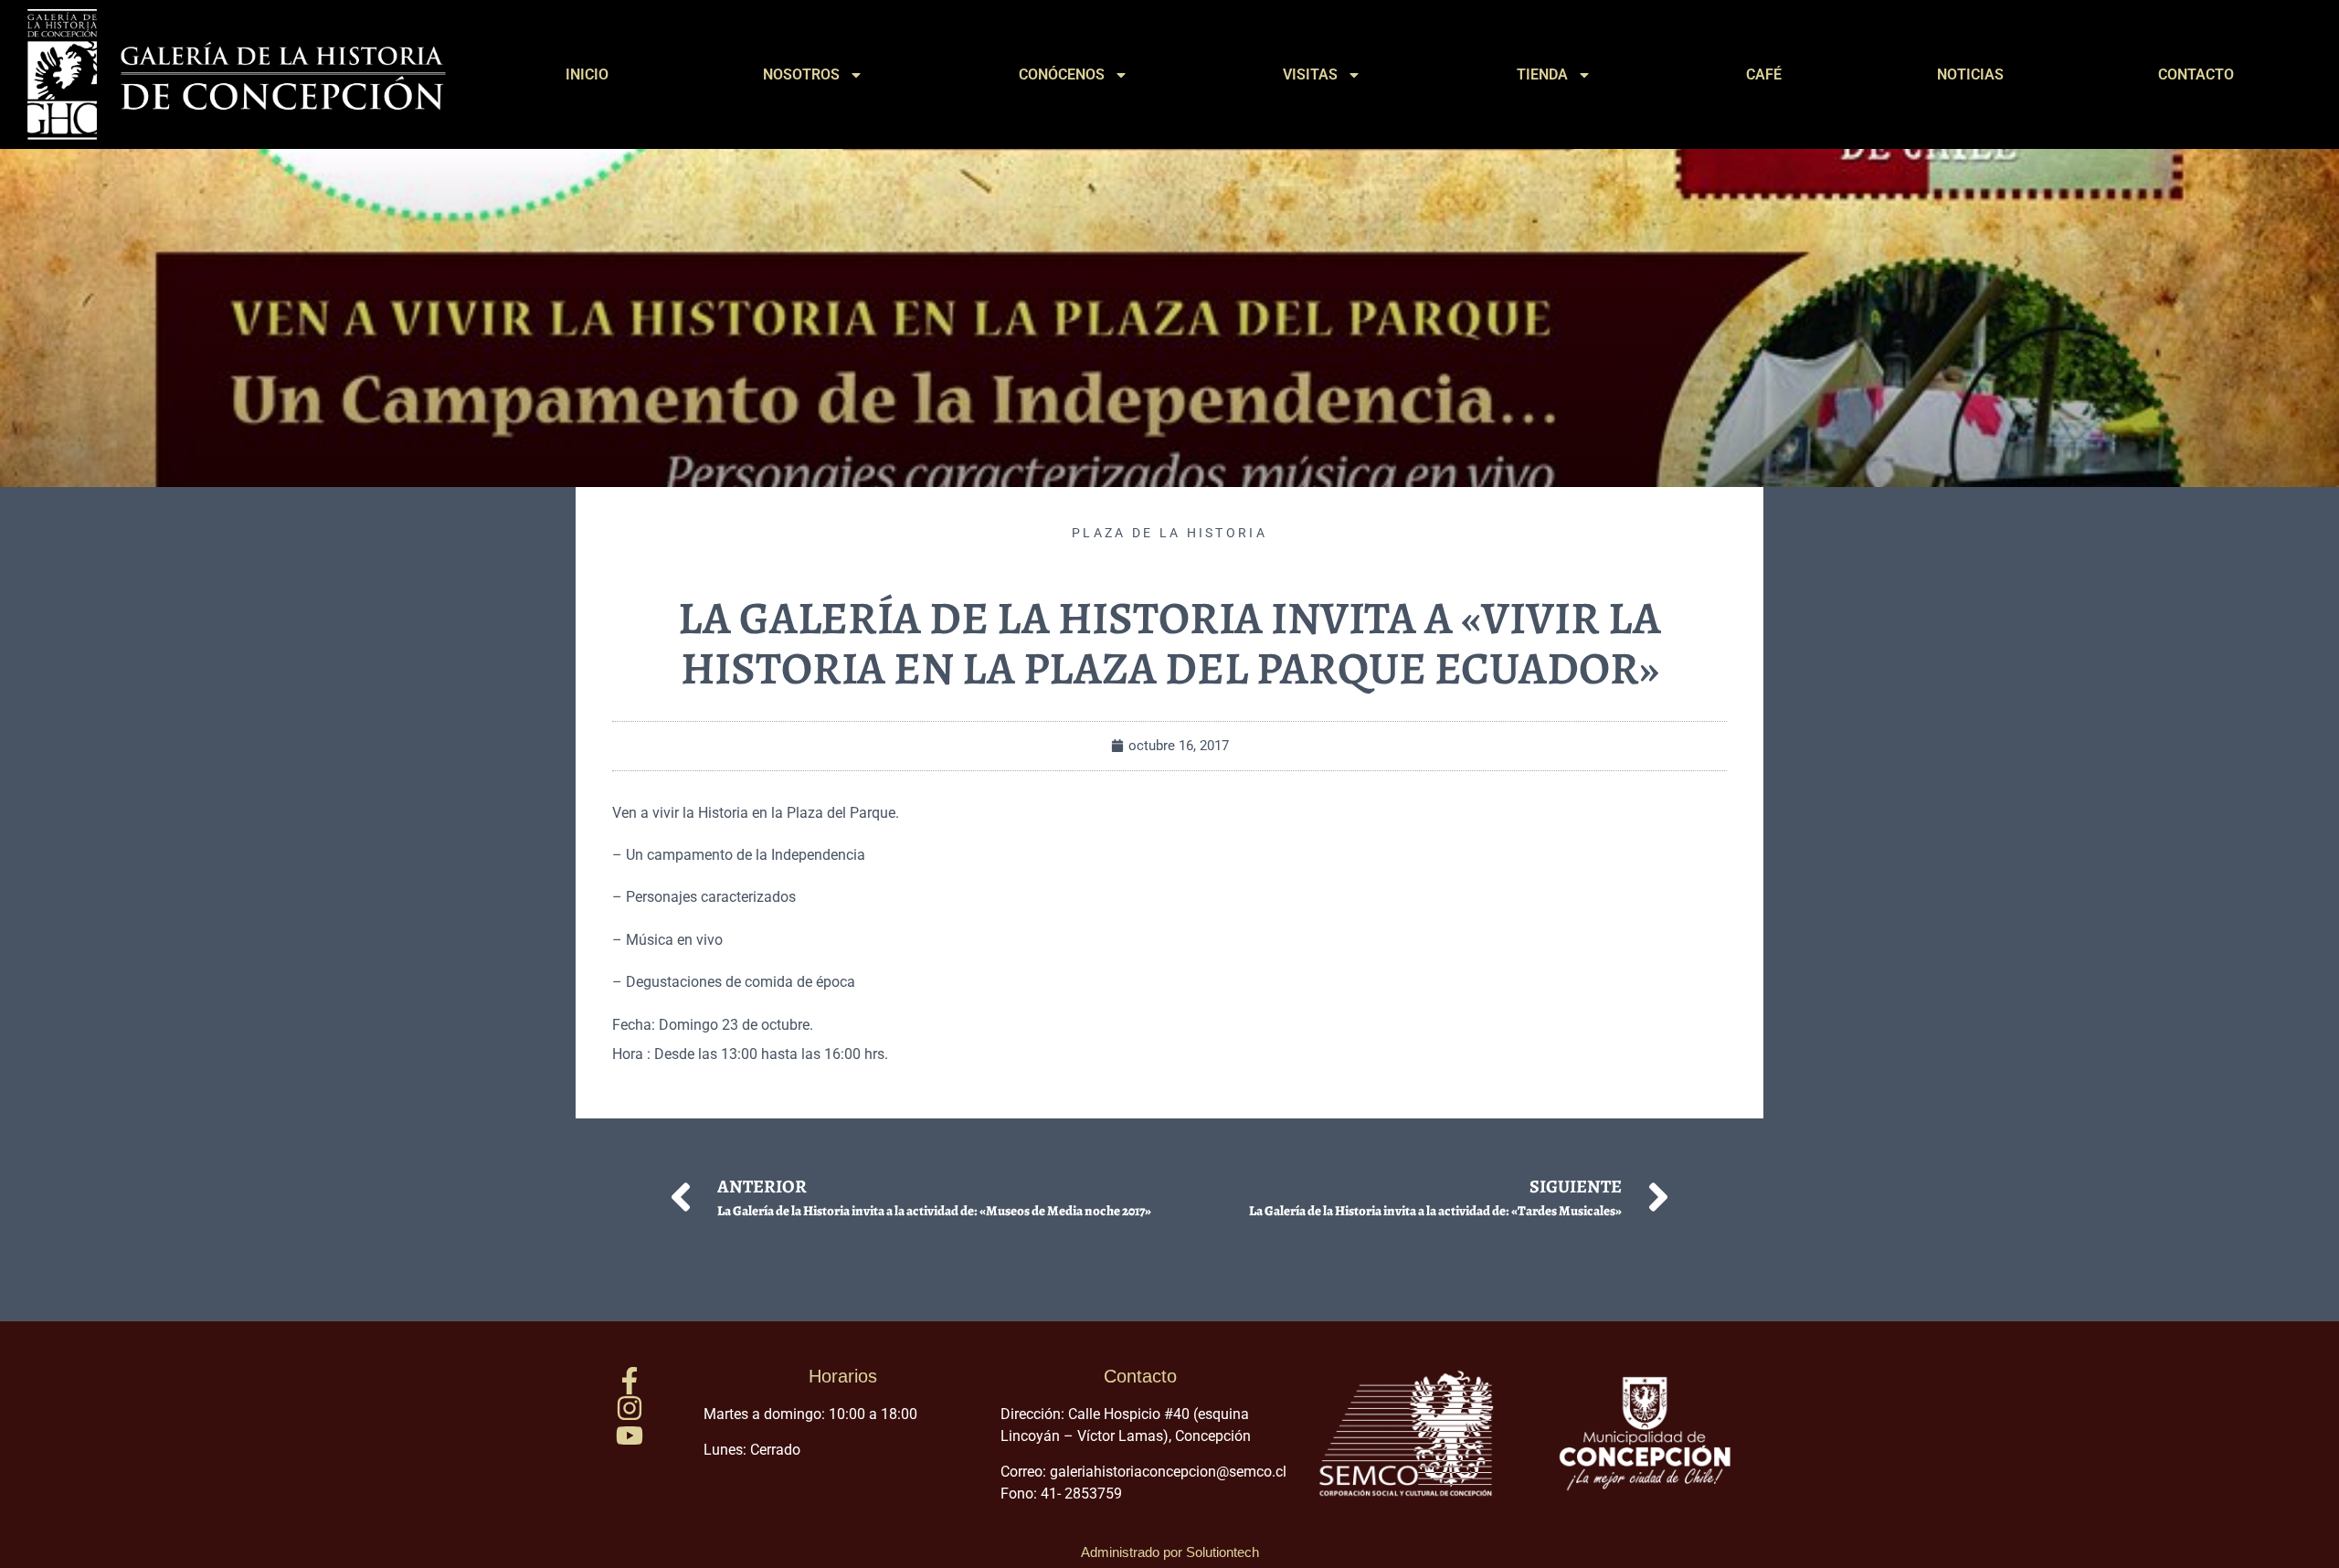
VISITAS (1310, 74)
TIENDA (1542, 74)
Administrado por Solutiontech (1170, 1552)
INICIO (587, 74)
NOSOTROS (801, 74)
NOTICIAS (1970, 74)
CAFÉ (1764, 74)
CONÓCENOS (1062, 74)
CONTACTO (2196, 74)
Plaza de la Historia (1169, 533)
